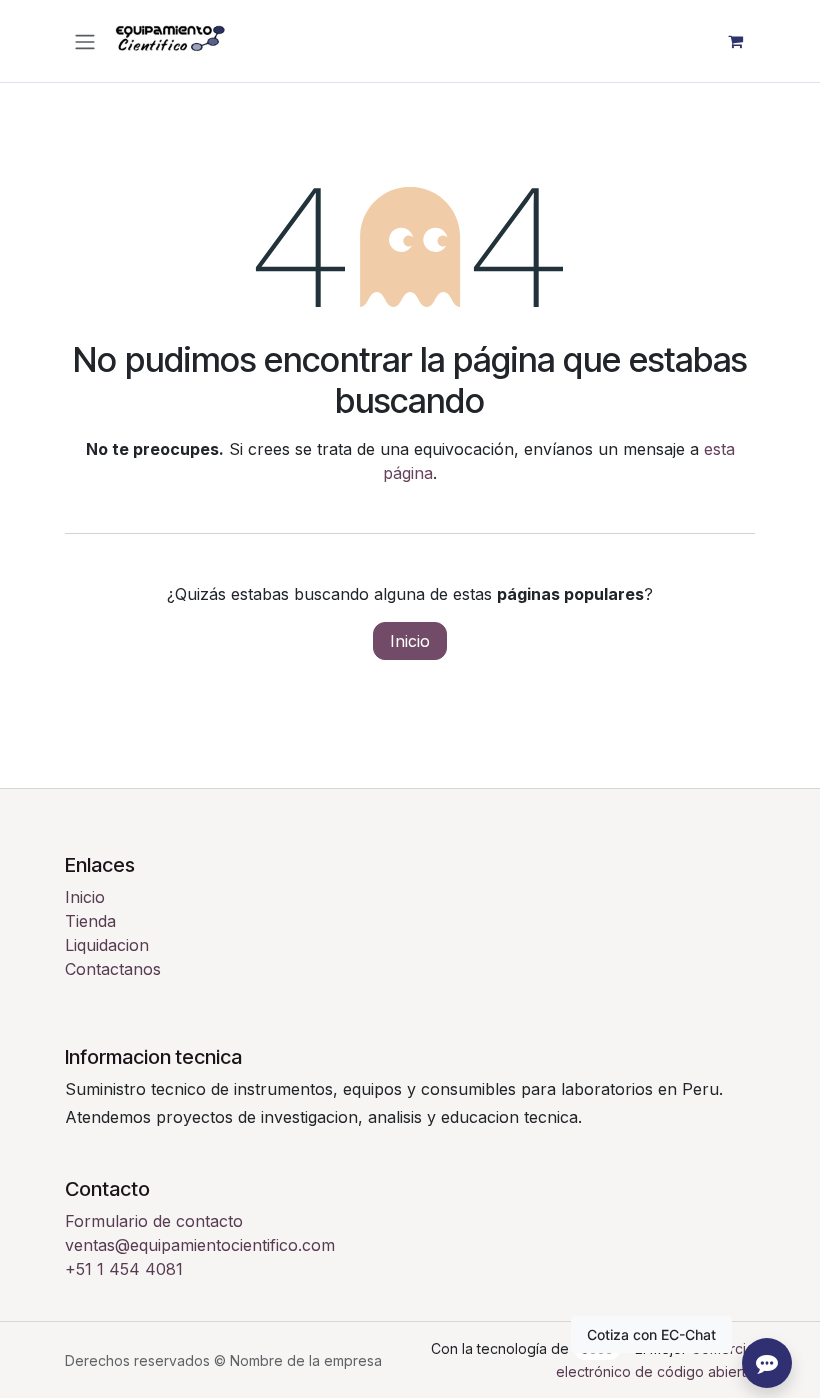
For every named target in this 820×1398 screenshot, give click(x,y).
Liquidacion (107, 945)
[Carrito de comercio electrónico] (735, 41)
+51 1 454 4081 (124, 1269)
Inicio (410, 641)
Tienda (90, 921)
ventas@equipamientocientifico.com (200, 1245)
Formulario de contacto (154, 1221)
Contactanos (113, 969)
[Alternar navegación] (85, 41)
